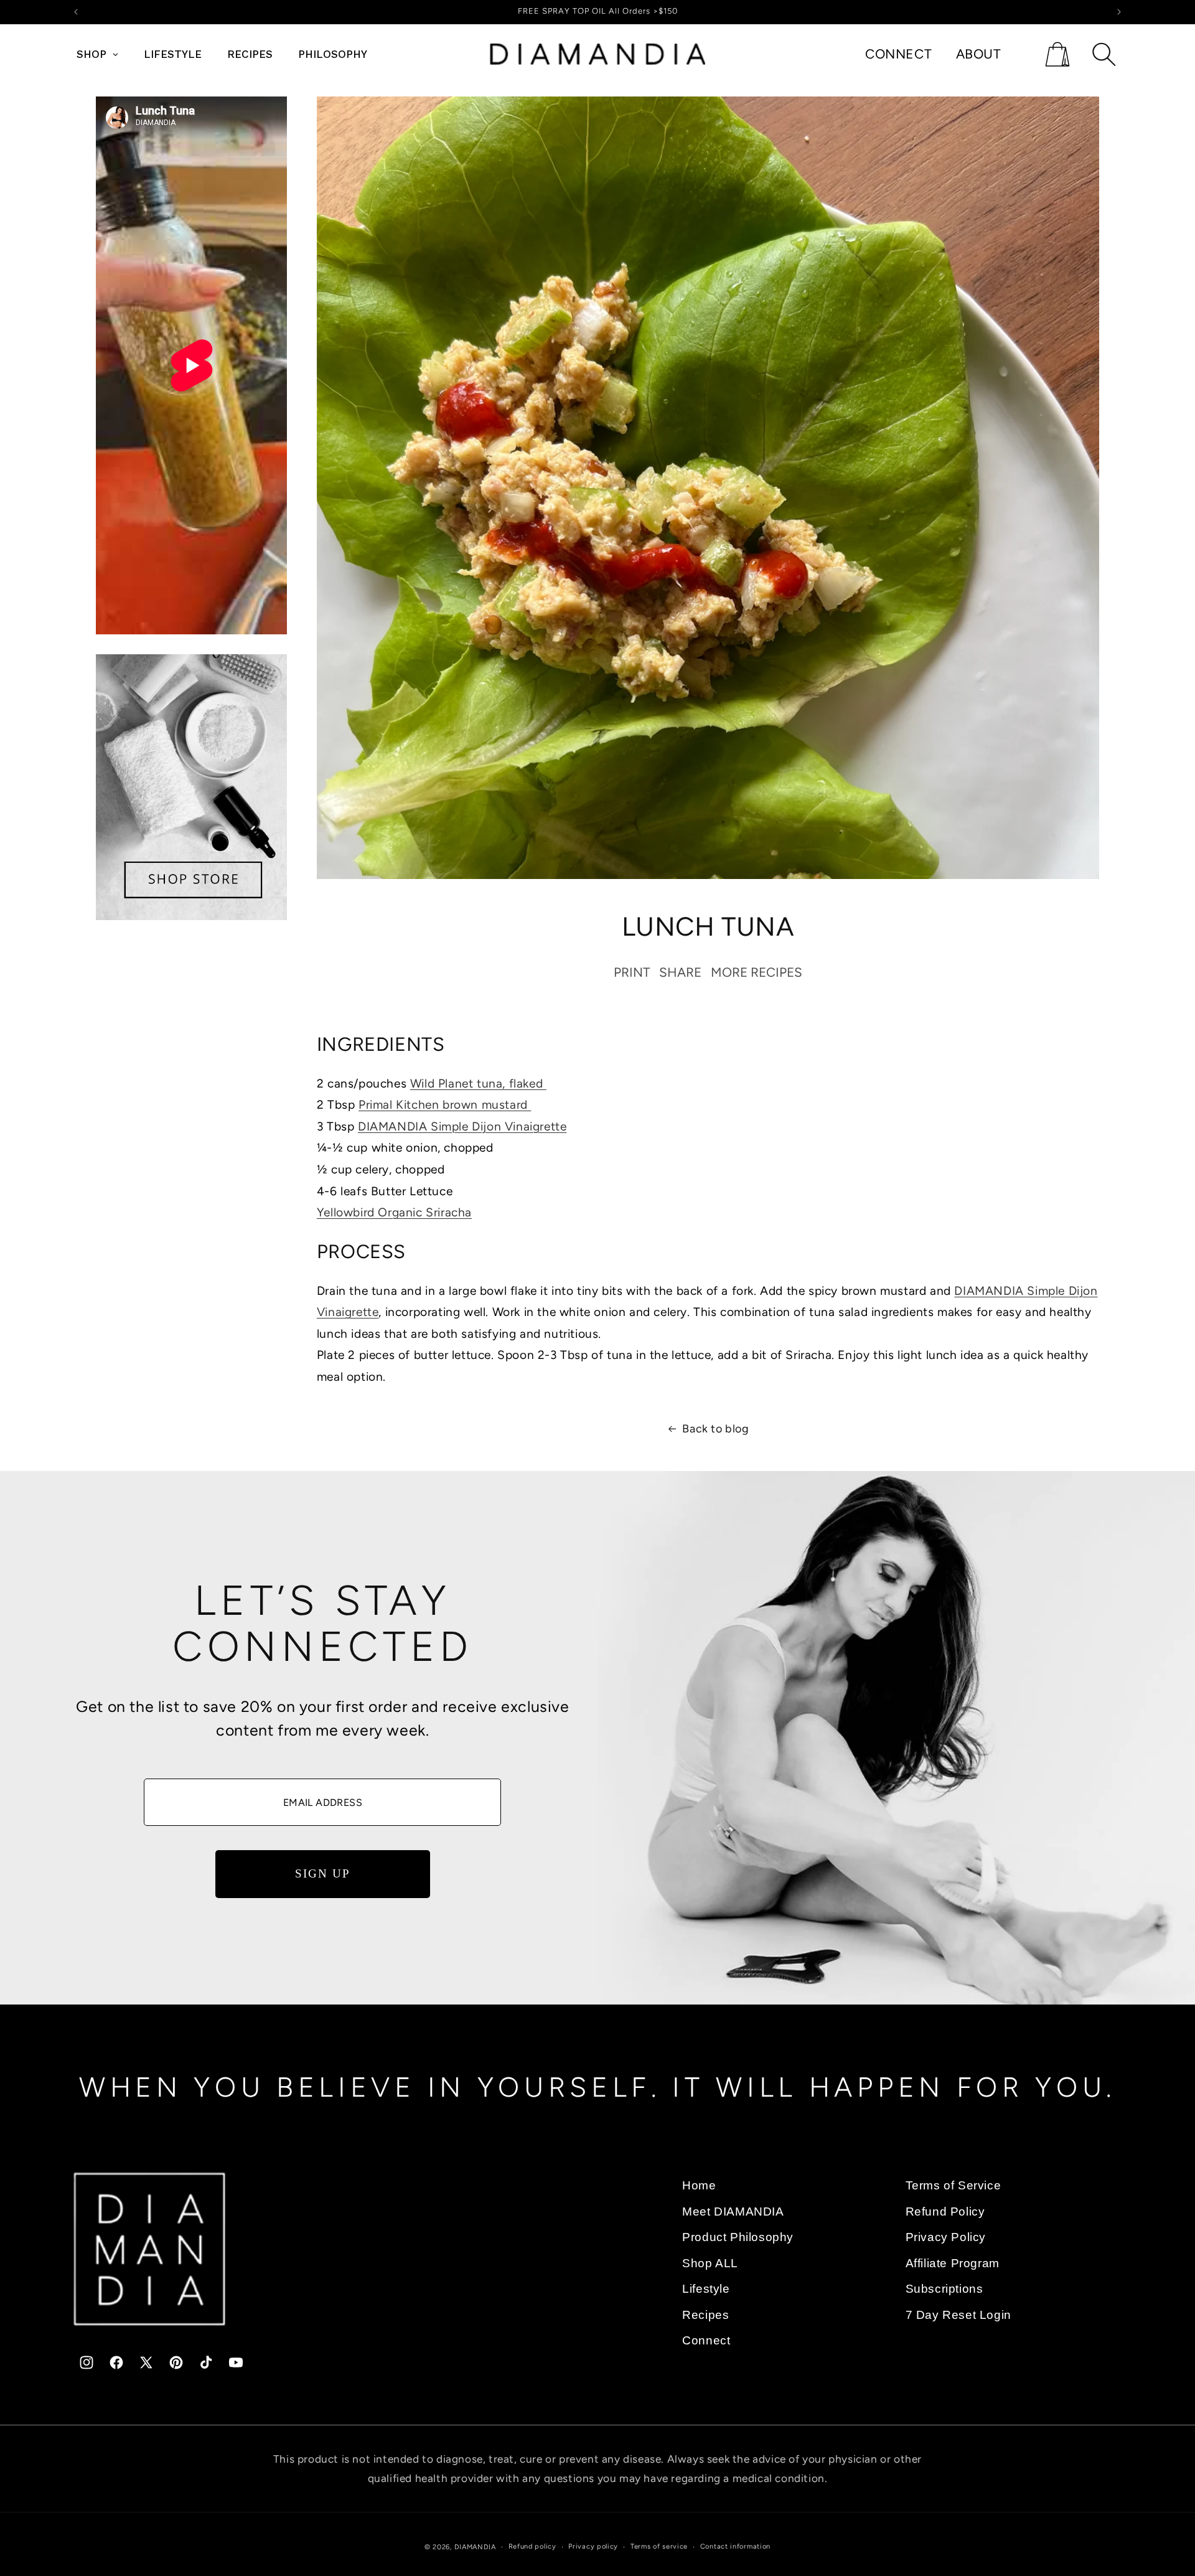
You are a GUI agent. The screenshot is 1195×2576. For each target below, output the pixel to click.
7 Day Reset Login (958, 2314)
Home (699, 2185)
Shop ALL (710, 2263)
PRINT (632, 973)
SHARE (680, 973)
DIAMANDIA (475, 2547)
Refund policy (532, 2546)
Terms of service (659, 2546)
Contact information (735, 2546)
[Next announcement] (1119, 12)
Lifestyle (706, 2289)
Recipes (705, 2314)
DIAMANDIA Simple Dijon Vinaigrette (462, 1126)
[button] (1057, 54)
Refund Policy (945, 2211)
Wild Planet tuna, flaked (478, 1084)
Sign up (322, 1874)
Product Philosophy (738, 2237)
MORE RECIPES (757, 973)
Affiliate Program (953, 2263)
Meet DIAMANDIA (733, 2211)
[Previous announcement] (76, 12)
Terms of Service (954, 2185)
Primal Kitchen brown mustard (445, 1105)
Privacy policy (593, 2546)
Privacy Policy (946, 2237)
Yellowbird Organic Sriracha (394, 1212)
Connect (706, 2340)
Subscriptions (944, 2289)
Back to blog (715, 1429)
